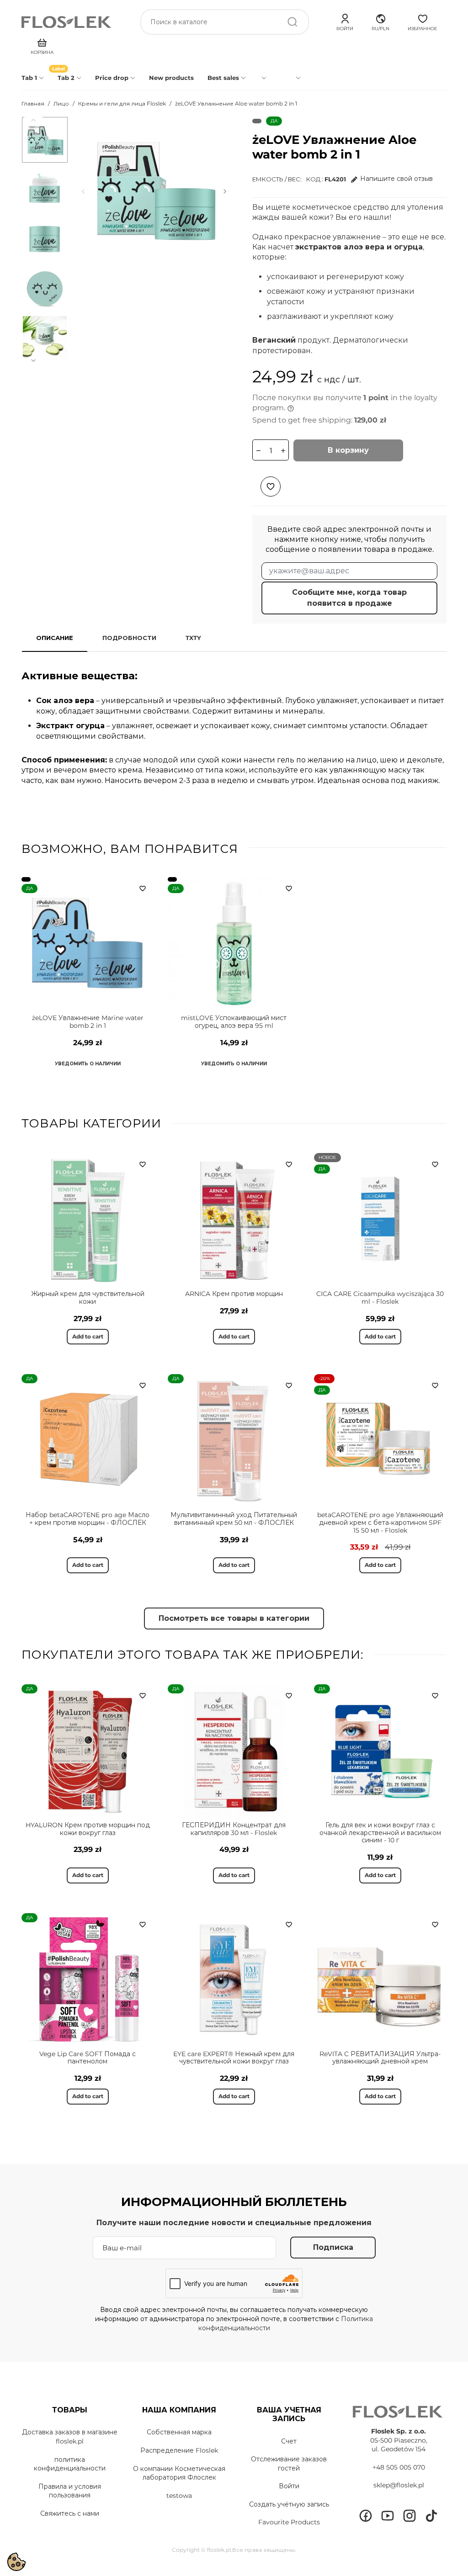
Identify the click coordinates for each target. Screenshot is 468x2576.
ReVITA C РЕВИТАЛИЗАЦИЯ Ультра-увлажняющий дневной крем (380, 2058)
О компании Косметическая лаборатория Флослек (179, 2473)
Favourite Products (289, 2522)
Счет (289, 2441)
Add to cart (88, 1336)
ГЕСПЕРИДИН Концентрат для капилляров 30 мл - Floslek (234, 1829)
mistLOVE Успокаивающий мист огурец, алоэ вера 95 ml (234, 1022)
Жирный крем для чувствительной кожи (88, 1298)
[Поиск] (292, 22)
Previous (33, 120)
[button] (380, 21)
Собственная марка (179, 2432)
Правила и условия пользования (70, 2491)
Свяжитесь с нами (70, 2513)
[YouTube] (388, 2516)
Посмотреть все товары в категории (234, 1618)
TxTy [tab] (193, 638)
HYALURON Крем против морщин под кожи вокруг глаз (88, 1829)
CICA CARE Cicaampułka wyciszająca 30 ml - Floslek (380, 1298)
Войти (289, 2486)
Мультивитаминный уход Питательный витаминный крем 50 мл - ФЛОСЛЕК (234, 1519)
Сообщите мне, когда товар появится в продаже (349, 598)
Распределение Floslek (179, 2450)
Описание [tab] (55, 638)
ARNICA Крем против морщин (234, 1294)
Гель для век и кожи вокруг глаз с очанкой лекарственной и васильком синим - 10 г (380, 1833)
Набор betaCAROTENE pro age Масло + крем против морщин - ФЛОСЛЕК (88, 1519)
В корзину (348, 450)
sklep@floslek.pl (399, 2485)
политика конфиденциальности (70, 2464)
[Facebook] (366, 2516)
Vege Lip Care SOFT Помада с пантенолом (88, 2058)
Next (33, 360)
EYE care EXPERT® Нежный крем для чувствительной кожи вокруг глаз (234, 2058)
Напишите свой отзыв (396, 179)
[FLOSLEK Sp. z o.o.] (67, 22)
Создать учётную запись (289, 2504)
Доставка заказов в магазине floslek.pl (70, 2437)
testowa (179, 2496)
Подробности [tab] (129, 638)
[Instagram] (409, 2516)
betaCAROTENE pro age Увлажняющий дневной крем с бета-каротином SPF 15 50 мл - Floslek (380, 1523)
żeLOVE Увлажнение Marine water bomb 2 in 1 (88, 1022)
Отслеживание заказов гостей (289, 2464)
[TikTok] (431, 2516)
